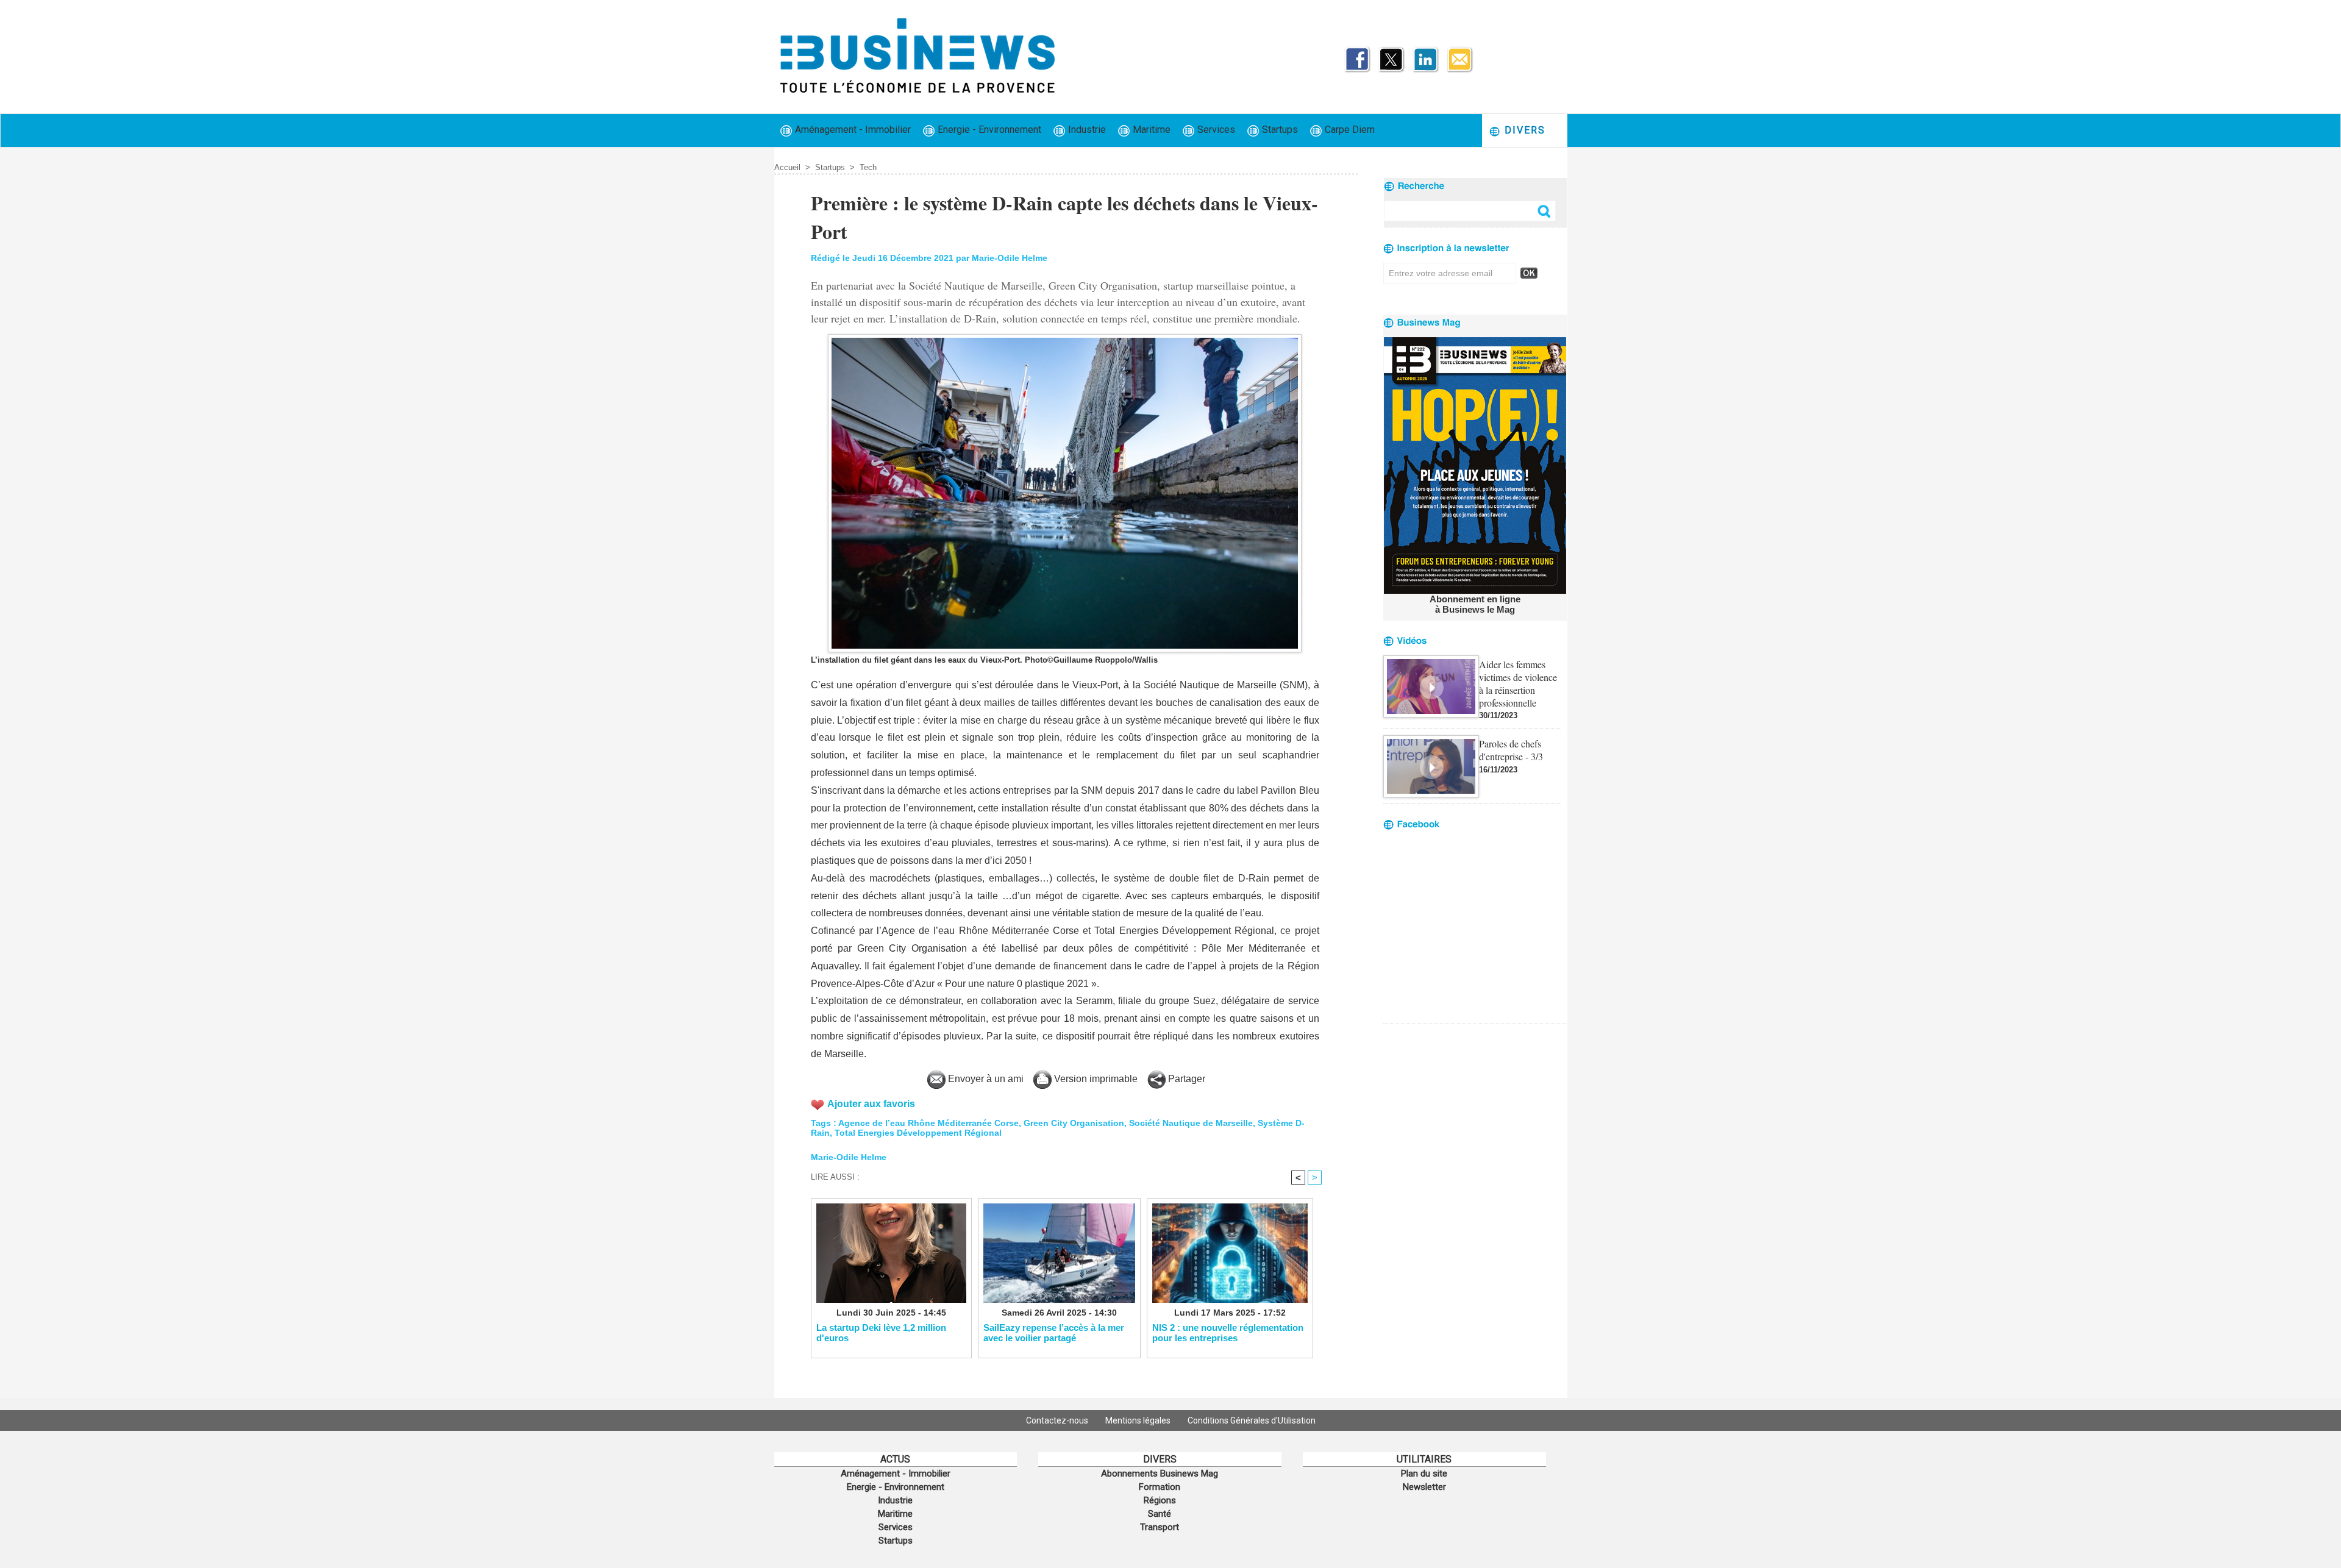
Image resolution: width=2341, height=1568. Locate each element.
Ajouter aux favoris (871, 1104)
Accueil (787, 167)
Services (1215, 130)
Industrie (1086, 130)
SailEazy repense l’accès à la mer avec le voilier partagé (1054, 1333)
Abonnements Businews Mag (1160, 1474)
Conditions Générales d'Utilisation (1252, 1420)
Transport (1160, 1527)
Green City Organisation (1074, 1123)
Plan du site (1424, 1474)
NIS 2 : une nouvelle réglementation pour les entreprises (1228, 1333)
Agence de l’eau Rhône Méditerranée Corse (928, 1123)
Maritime (1150, 130)
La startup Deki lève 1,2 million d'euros (881, 1333)
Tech (868, 167)
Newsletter (1424, 1487)
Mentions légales (1139, 1420)
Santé (1160, 1514)
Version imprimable (1095, 1079)
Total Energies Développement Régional (918, 1133)
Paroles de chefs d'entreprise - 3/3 (1511, 750)
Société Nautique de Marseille (1191, 1123)
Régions (1160, 1500)
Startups (1279, 130)
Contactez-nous (1058, 1420)
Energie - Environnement (988, 130)
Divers (1523, 130)
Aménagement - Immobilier (852, 130)
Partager (1185, 1079)
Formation (1160, 1487)
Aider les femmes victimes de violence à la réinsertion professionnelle (1518, 683)
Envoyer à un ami (985, 1079)
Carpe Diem (1349, 130)
